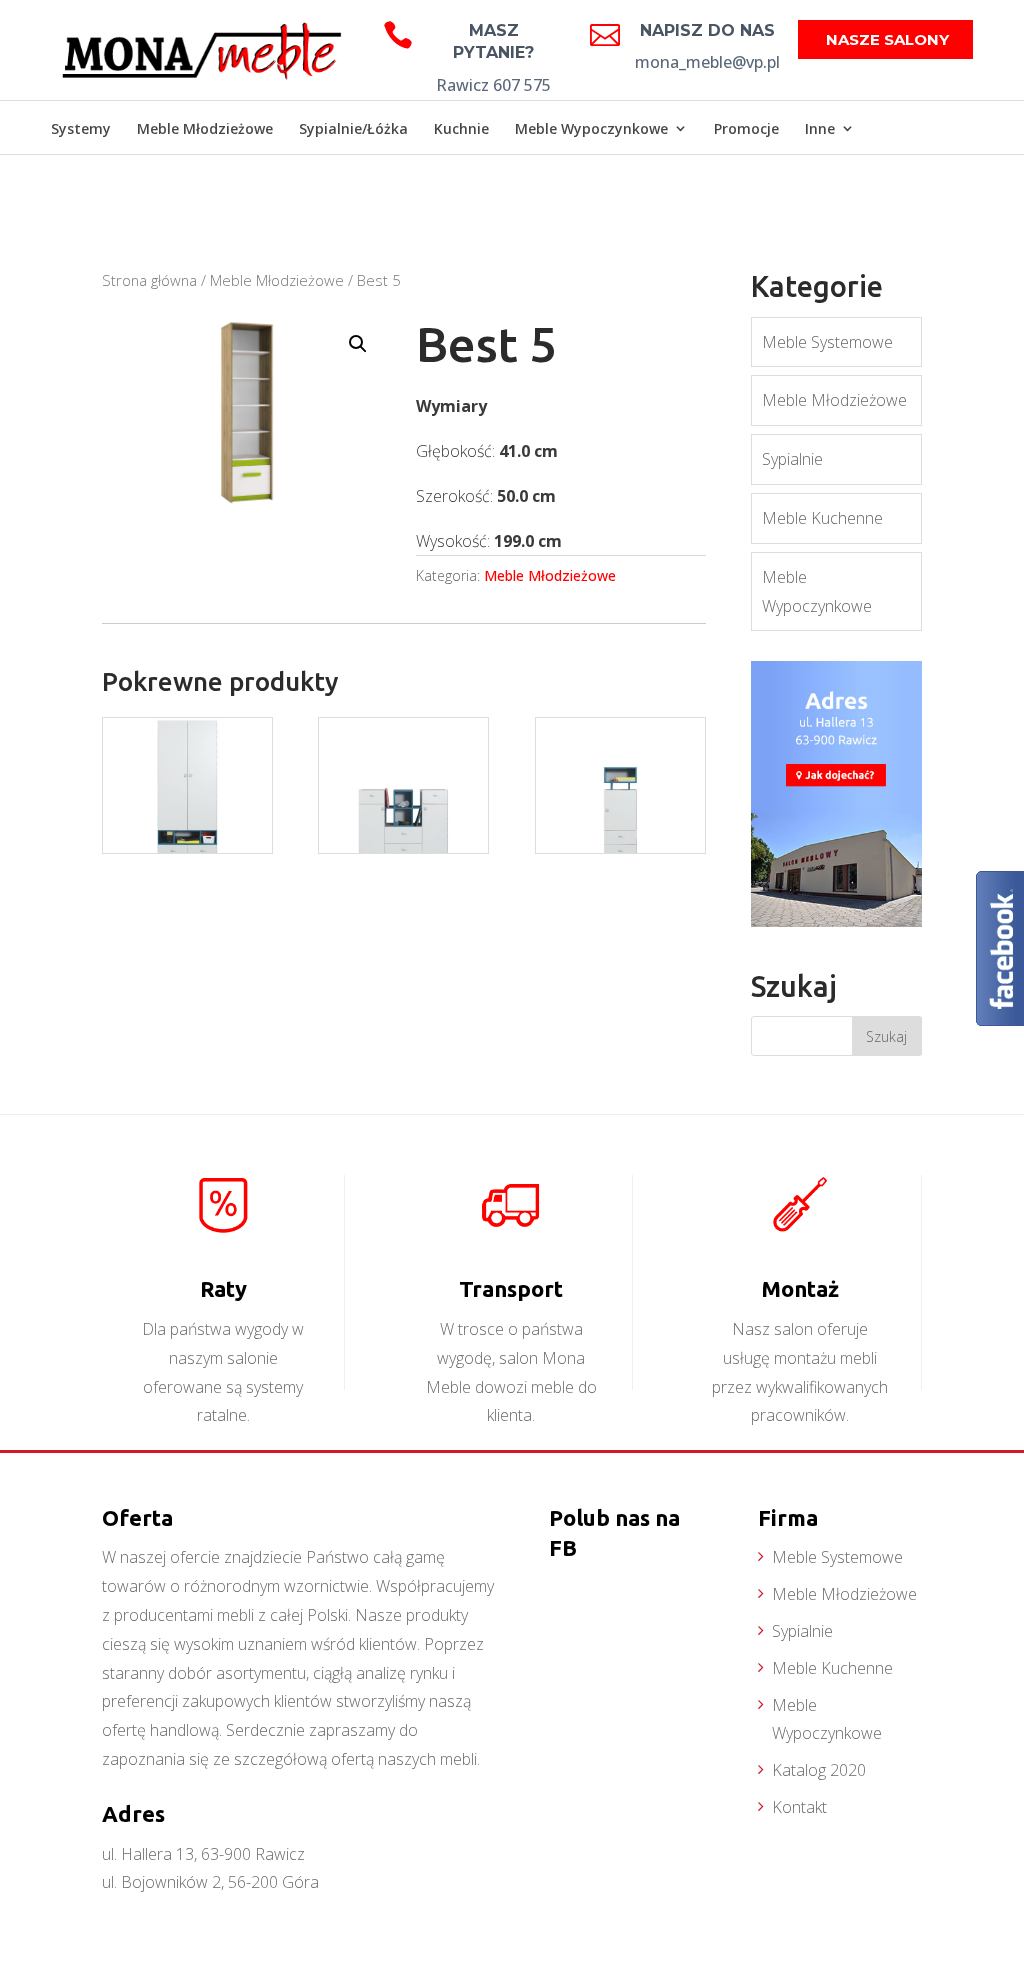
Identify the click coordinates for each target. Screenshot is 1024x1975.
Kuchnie (461, 128)
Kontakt (799, 1807)
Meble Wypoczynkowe (591, 128)
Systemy (81, 128)
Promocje (746, 128)
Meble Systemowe (827, 342)
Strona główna (149, 280)
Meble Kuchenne (822, 518)
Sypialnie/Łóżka (353, 128)
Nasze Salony (887, 39)
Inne (820, 128)
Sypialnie (792, 459)
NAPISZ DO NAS (707, 30)
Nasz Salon (921, 183)
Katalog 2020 (819, 1770)
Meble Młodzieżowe (205, 128)
